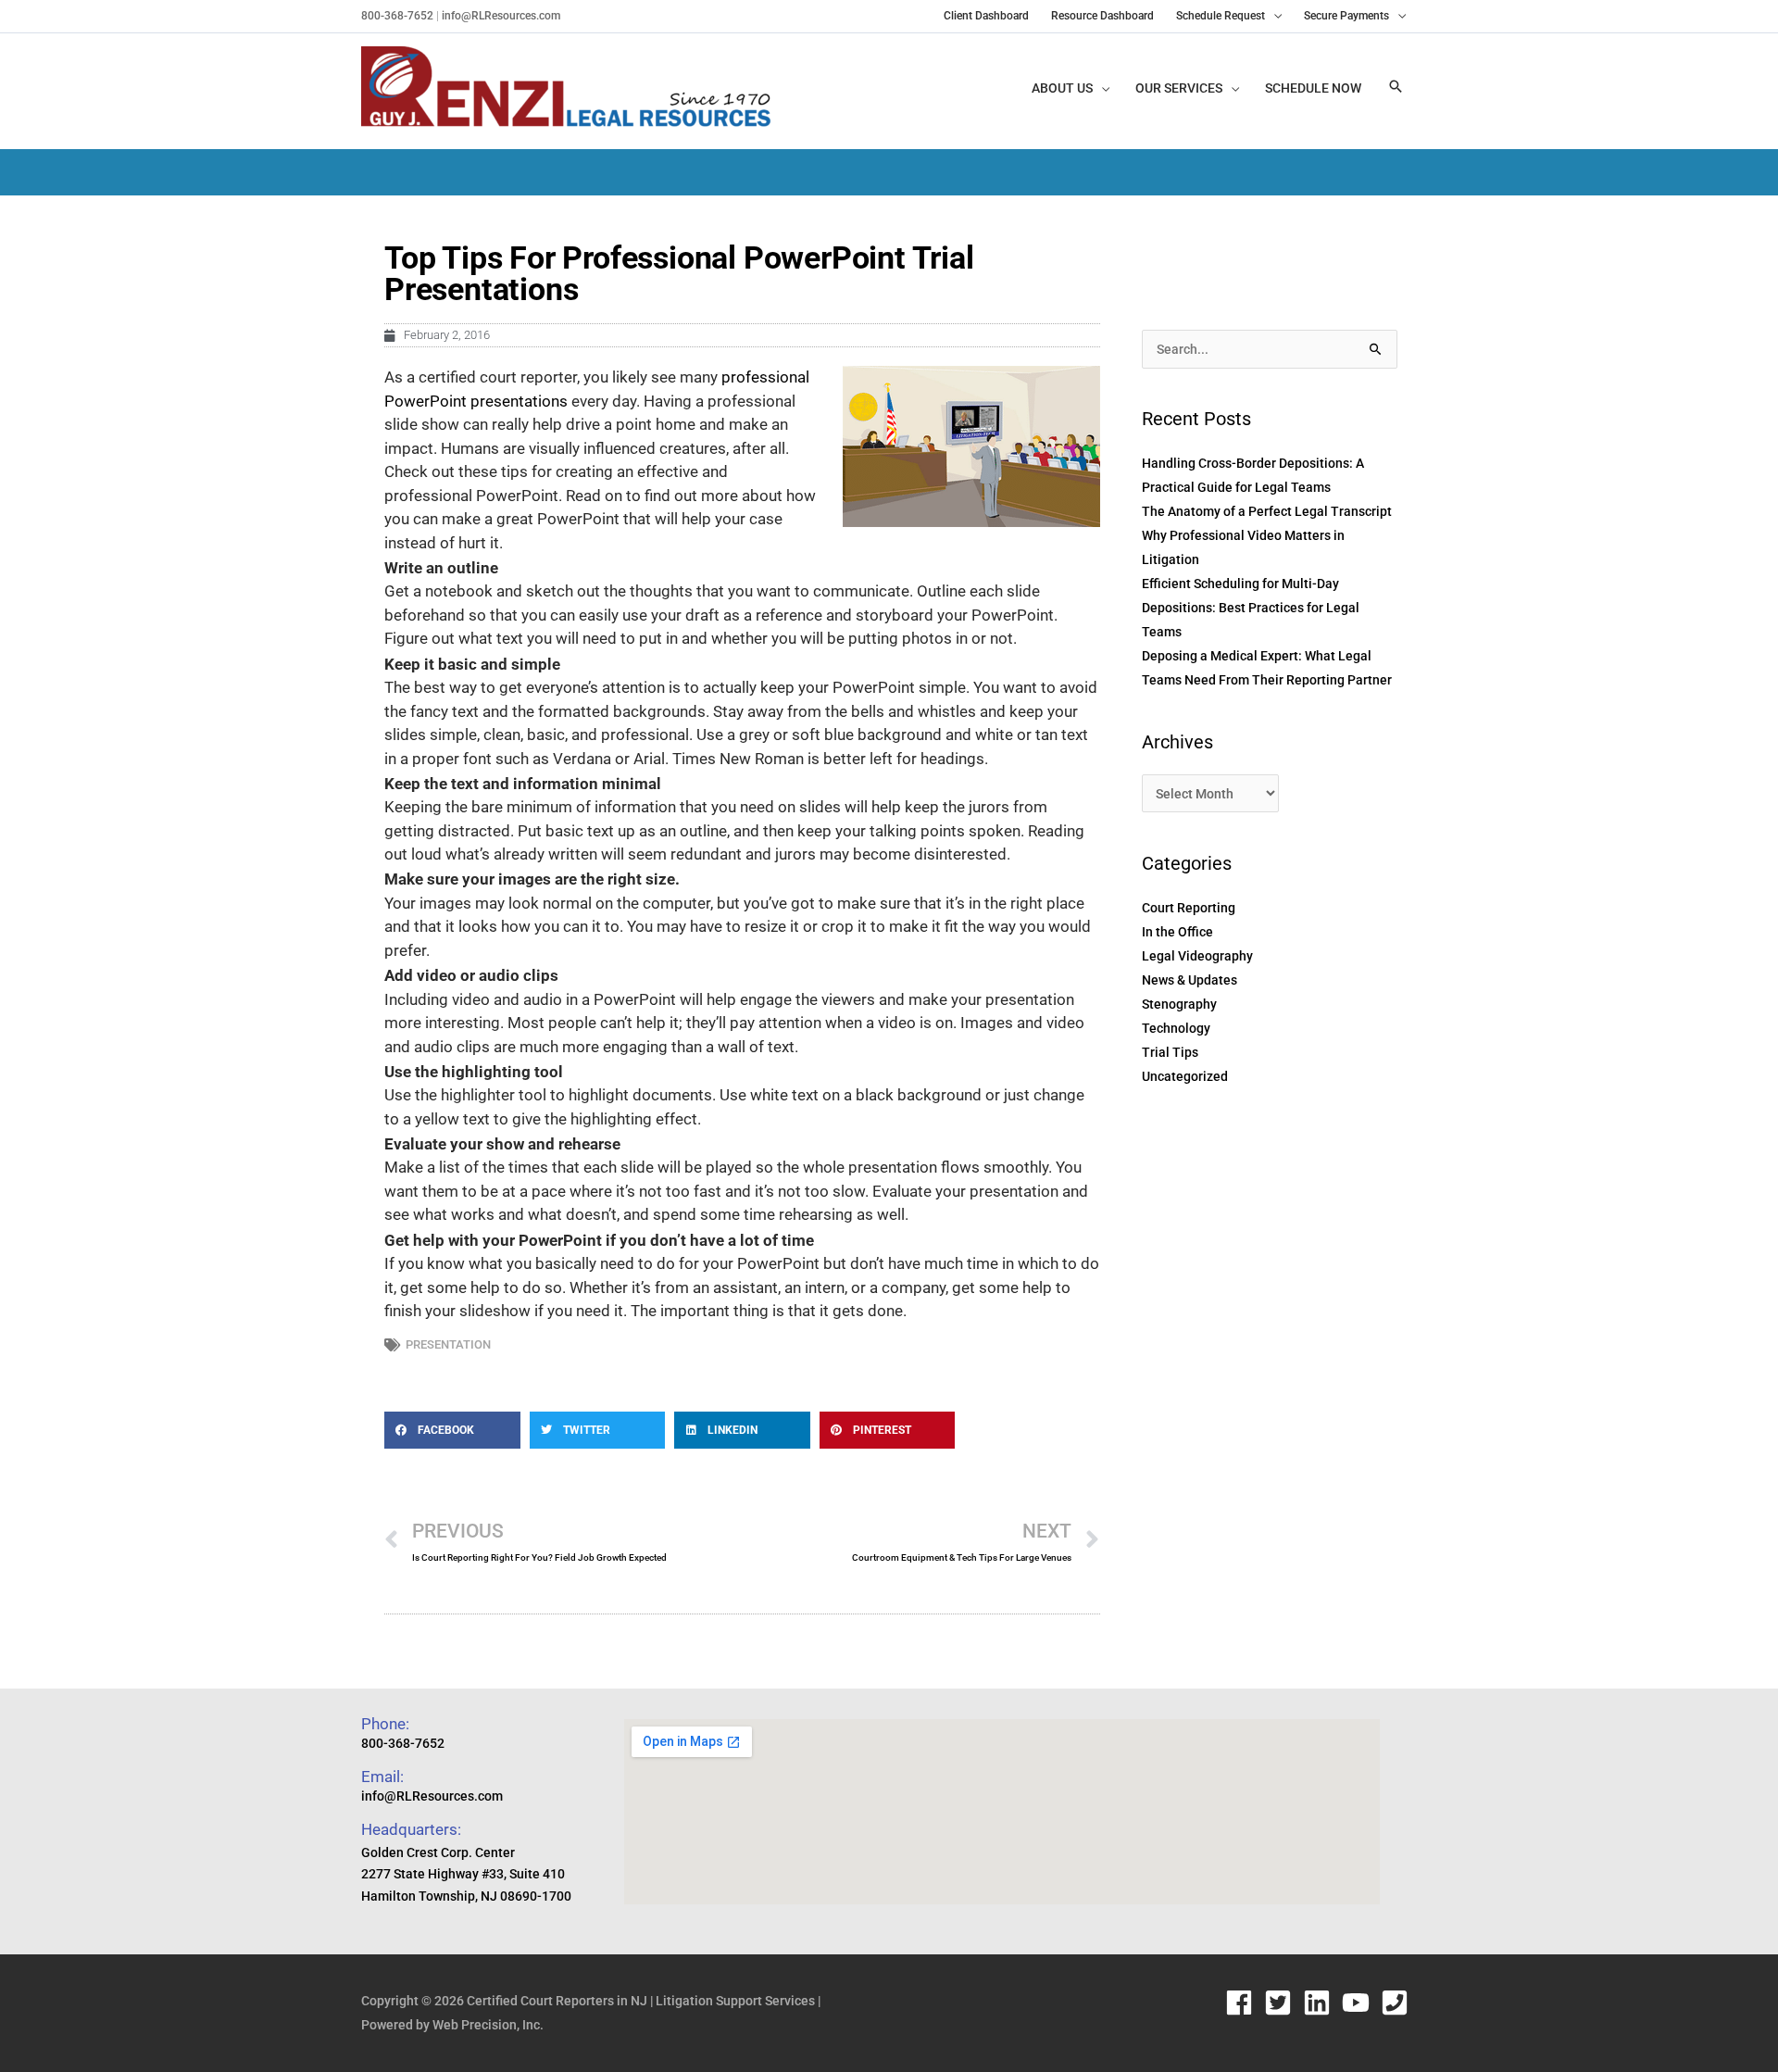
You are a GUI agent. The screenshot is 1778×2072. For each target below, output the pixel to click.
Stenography (1179, 1004)
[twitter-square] (1282, 2003)
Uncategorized (1185, 1076)
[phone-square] (1399, 2003)
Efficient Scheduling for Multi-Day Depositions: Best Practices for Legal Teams (1251, 608)
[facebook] (1243, 2003)
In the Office (1177, 932)
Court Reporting (1189, 908)
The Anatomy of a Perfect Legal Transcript (1267, 511)
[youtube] (1360, 2003)
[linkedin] (1321, 2003)
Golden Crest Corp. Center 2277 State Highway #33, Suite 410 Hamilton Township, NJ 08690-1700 (466, 1875)
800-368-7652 (397, 16)
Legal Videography (1197, 956)
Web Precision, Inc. (488, 2025)
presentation (448, 1344)
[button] (1396, 88)
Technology (1176, 1028)
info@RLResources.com (500, 16)
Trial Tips (1170, 1052)
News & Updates (1190, 980)
